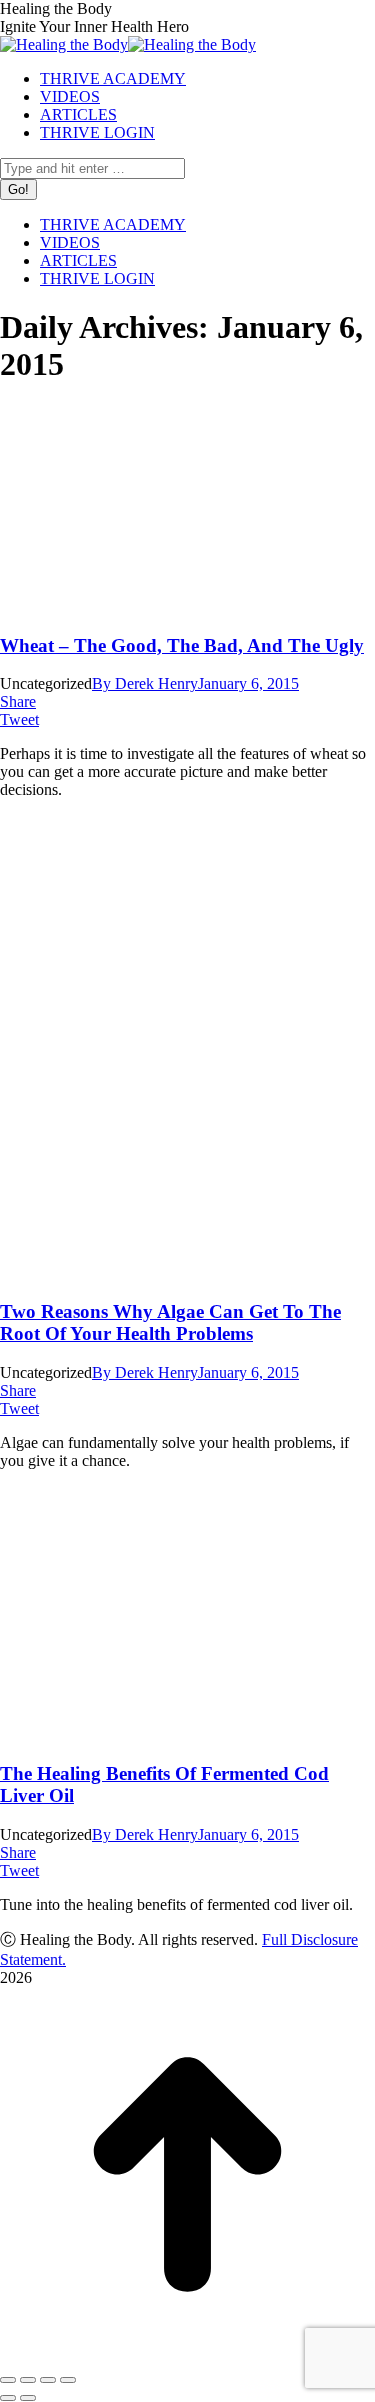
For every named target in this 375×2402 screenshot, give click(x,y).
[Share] (28, 2380)
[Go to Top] (187, 2356)
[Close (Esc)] (8, 2380)
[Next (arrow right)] (28, 2398)
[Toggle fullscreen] (48, 2380)
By (145, 683)
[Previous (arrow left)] (8, 2398)
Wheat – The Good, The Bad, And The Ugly (182, 645)
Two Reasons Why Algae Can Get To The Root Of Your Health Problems (170, 1322)
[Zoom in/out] (68, 2380)
